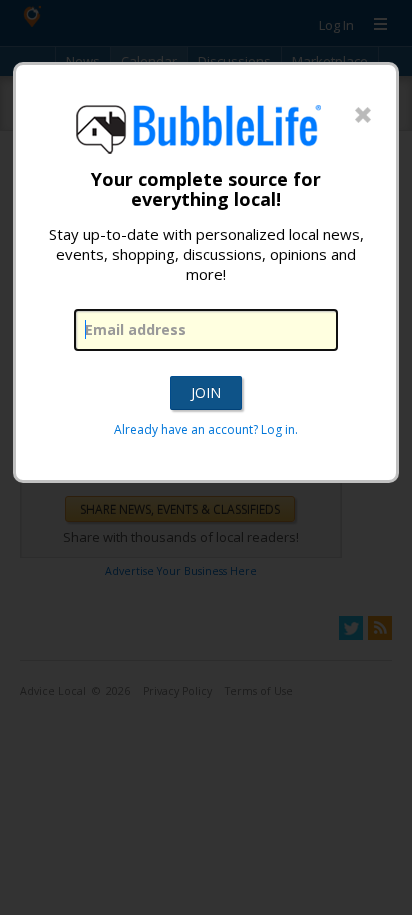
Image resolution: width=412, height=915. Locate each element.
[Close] (363, 116)
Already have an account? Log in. (206, 429)
